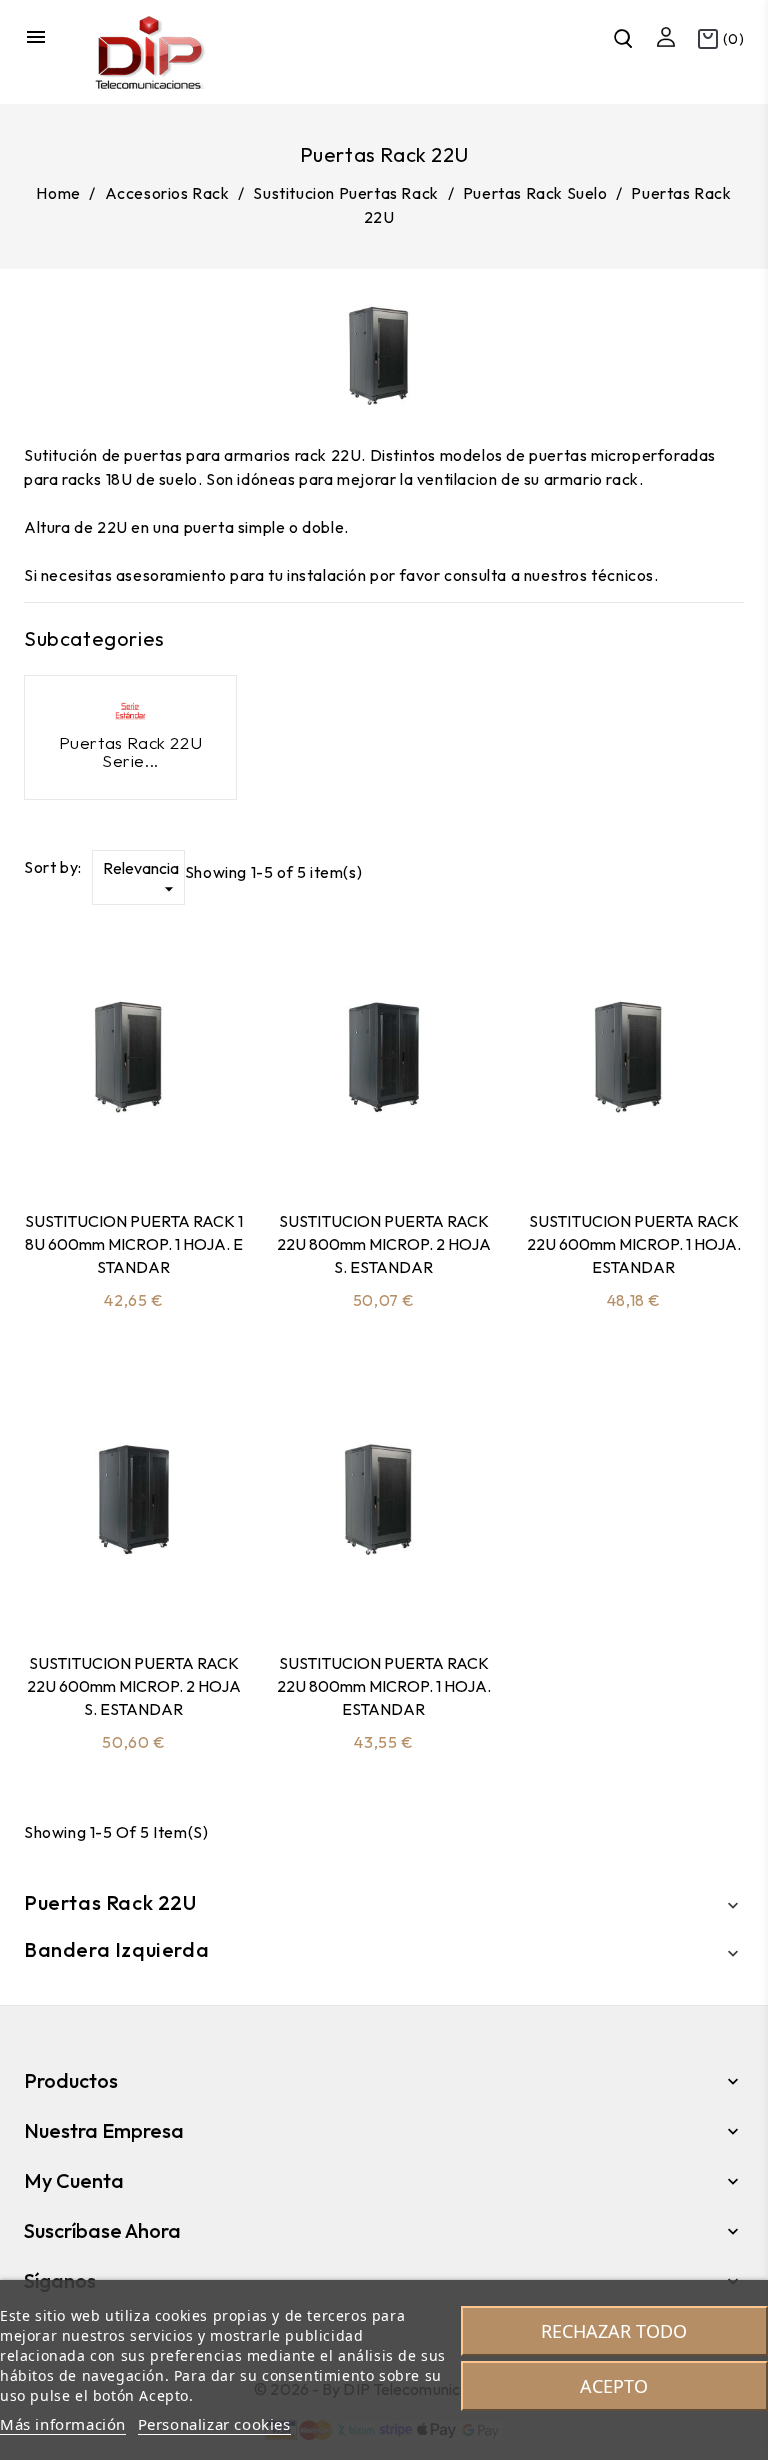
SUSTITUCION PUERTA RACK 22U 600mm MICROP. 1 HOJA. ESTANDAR (634, 1244)
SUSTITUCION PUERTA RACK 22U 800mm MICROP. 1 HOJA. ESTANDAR (384, 1686)
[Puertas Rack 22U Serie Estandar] (130, 711)
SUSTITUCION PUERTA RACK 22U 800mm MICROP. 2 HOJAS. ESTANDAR (384, 1244)
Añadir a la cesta (81, 1144)
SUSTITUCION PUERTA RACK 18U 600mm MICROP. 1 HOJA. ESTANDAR (134, 1244)
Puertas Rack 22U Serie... (131, 752)
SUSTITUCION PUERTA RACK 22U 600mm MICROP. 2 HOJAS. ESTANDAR (134, 1686)
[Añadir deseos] (187, 1144)
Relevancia (141, 878)
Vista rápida (134, 1144)
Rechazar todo (614, 2331)
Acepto (614, 2386)
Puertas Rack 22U (110, 1902)
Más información (63, 2424)
